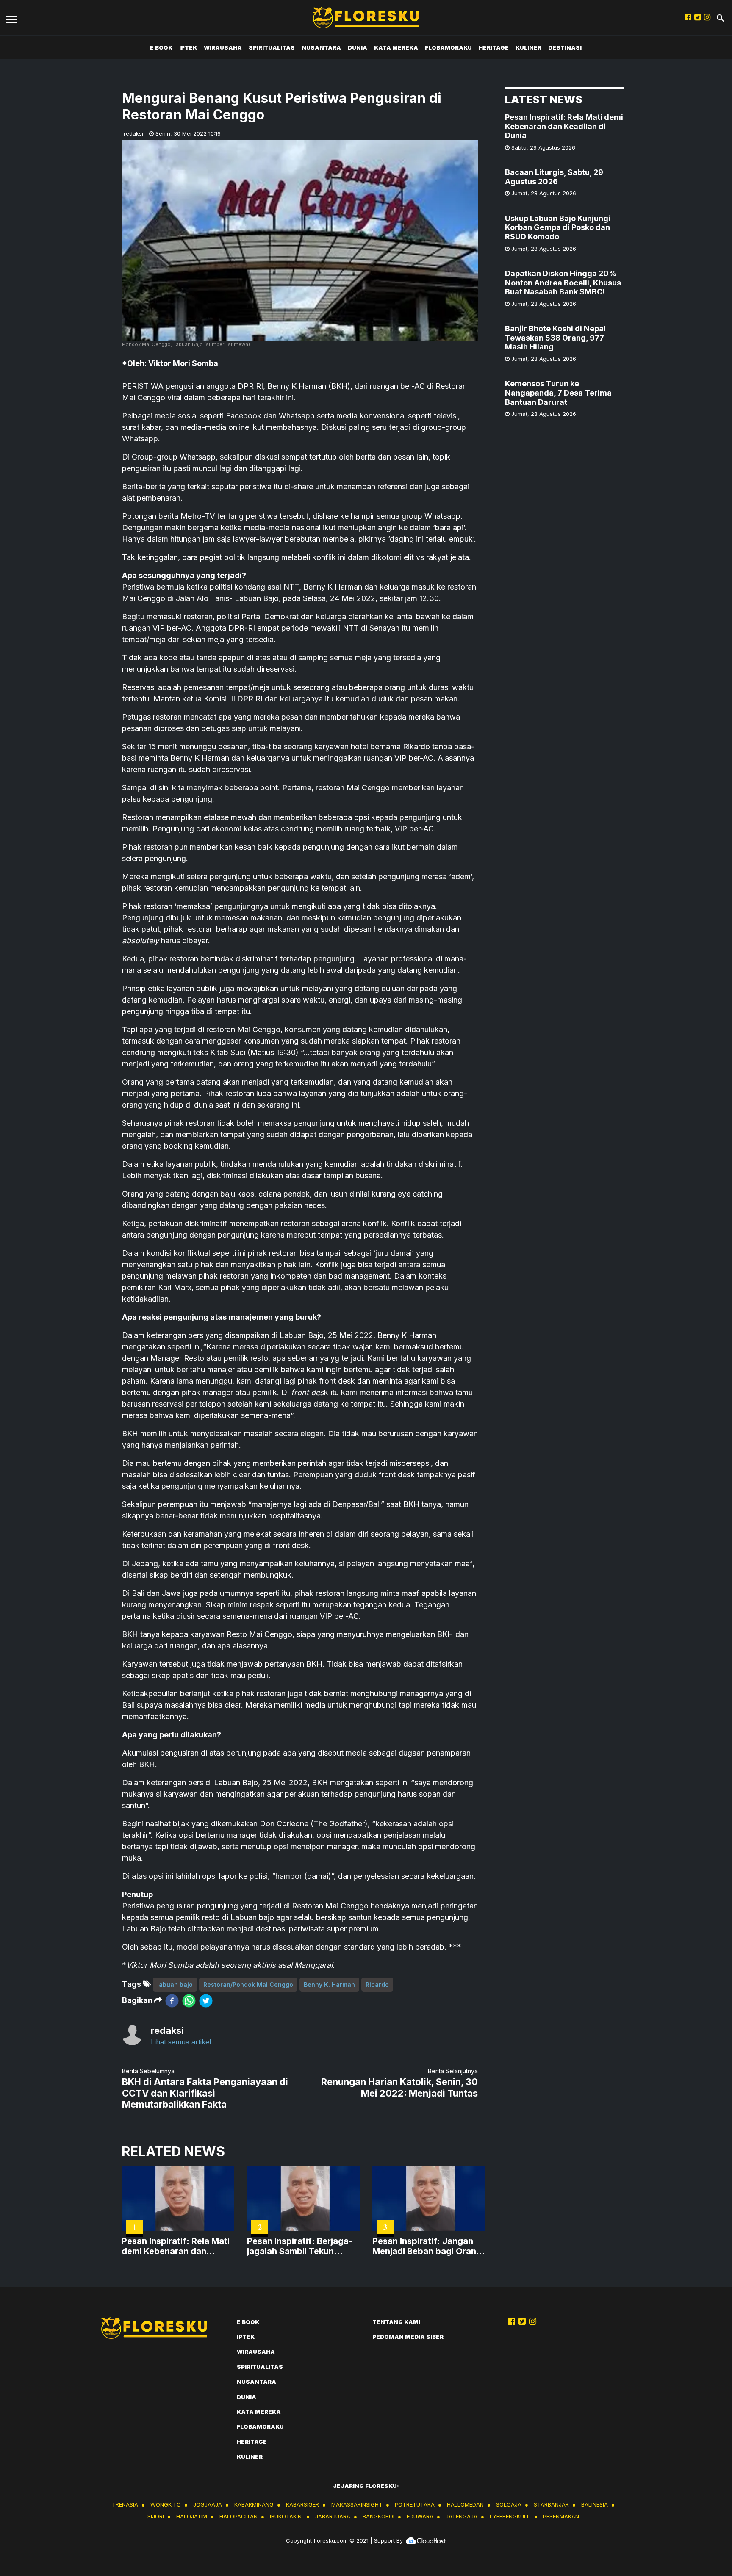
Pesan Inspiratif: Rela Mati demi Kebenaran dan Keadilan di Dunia (564, 126)
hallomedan (465, 2504)
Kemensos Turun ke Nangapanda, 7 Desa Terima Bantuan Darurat (558, 393)
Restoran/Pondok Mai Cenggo (248, 1985)
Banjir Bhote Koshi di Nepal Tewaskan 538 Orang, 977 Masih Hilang (555, 338)
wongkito (166, 2504)
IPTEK (188, 47)
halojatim (192, 2516)
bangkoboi (378, 2516)
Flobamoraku (448, 47)
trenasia (125, 2504)
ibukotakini (286, 2516)
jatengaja (462, 2516)
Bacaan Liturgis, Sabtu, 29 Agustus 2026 (554, 177)
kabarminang (254, 2504)
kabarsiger (302, 2504)
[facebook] (172, 2001)
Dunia (358, 47)
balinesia (595, 2504)
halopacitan (238, 2516)
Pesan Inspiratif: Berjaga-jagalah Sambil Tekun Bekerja (300, 2246)
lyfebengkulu (510, 2516)
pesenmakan (561, 2516)
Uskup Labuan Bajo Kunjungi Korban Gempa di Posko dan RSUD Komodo (558, 227)
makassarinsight (357, 2504)
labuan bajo (175, 1985)
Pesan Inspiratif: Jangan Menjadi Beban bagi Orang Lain (427, 2246)
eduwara (420, 2516)
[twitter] (206, 2001)
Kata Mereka (396, 47)
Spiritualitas (272, 47)
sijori (156, 2516)
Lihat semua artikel (181, 2042)
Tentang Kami (396, 2322)
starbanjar (551, 2504)
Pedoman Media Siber (408, 2337)
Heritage (494, 47)
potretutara (415, 2504)
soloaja (509, 2504)
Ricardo (377, 1985)
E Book (161, 47)
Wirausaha (223, 47)
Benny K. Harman (329, 1985)
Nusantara (321, 47)
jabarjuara (333, 2516)
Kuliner (528, 47)
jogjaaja (208, 2504)
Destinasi (565, 47)
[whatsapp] (189, 2001)
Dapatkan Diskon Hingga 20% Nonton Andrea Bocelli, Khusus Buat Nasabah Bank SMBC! (563, 283)
